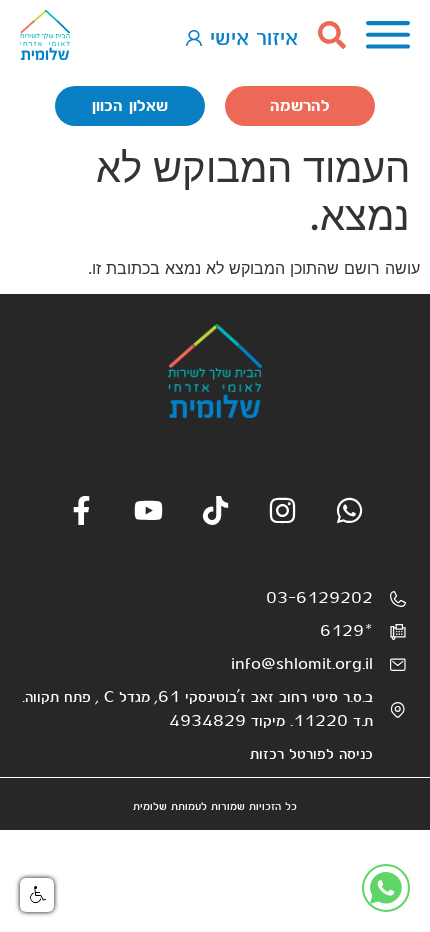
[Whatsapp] (349, 510)
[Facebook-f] (81, 510)
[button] (37, 895)
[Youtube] (148, 510)
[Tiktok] (215, 510)
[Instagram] (282, 510)
